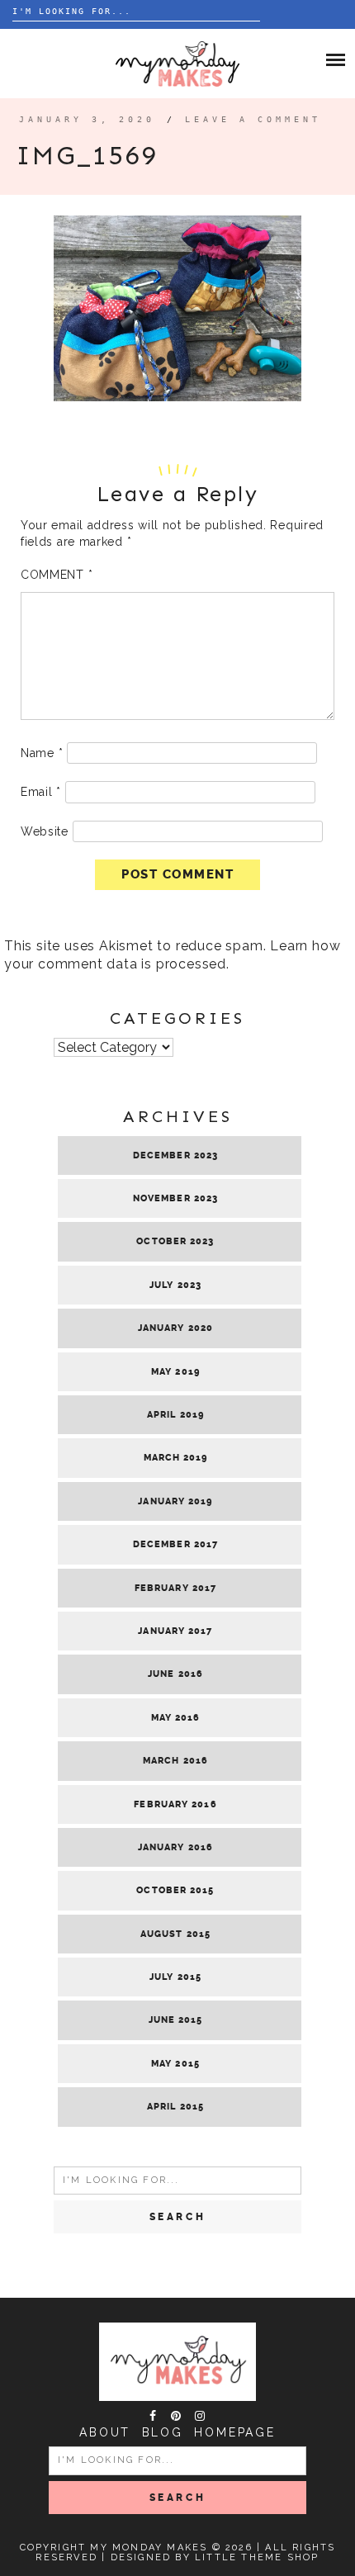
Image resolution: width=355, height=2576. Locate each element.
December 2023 (175, 1155)
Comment (57, 575)
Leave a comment (253, 119)
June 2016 (175, 1674)
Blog (163, 2432)
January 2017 (175, 1631)
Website (45, 831)
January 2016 (175, 1847)
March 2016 (175, 1761)
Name (42, 753)
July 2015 (175, 1977)
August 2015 (175, 1934)
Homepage (234, 2432)
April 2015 (175, 2107)
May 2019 (175, 1372)
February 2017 (175, 1588)
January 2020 (175, 1328)
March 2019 (176, 1458)
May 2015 (175, 2064)
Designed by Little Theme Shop (215, 2557)
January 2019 (175, 1501)
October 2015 (175, 1890)
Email (41, 792)
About (105, 2432)
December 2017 (175, 1544)
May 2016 (176, 1718)
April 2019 (175, 1415)
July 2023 (175, 1285)
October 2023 (175, 1241)
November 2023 (175, 1198)
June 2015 (176, 2020)
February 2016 (175, 1804)
